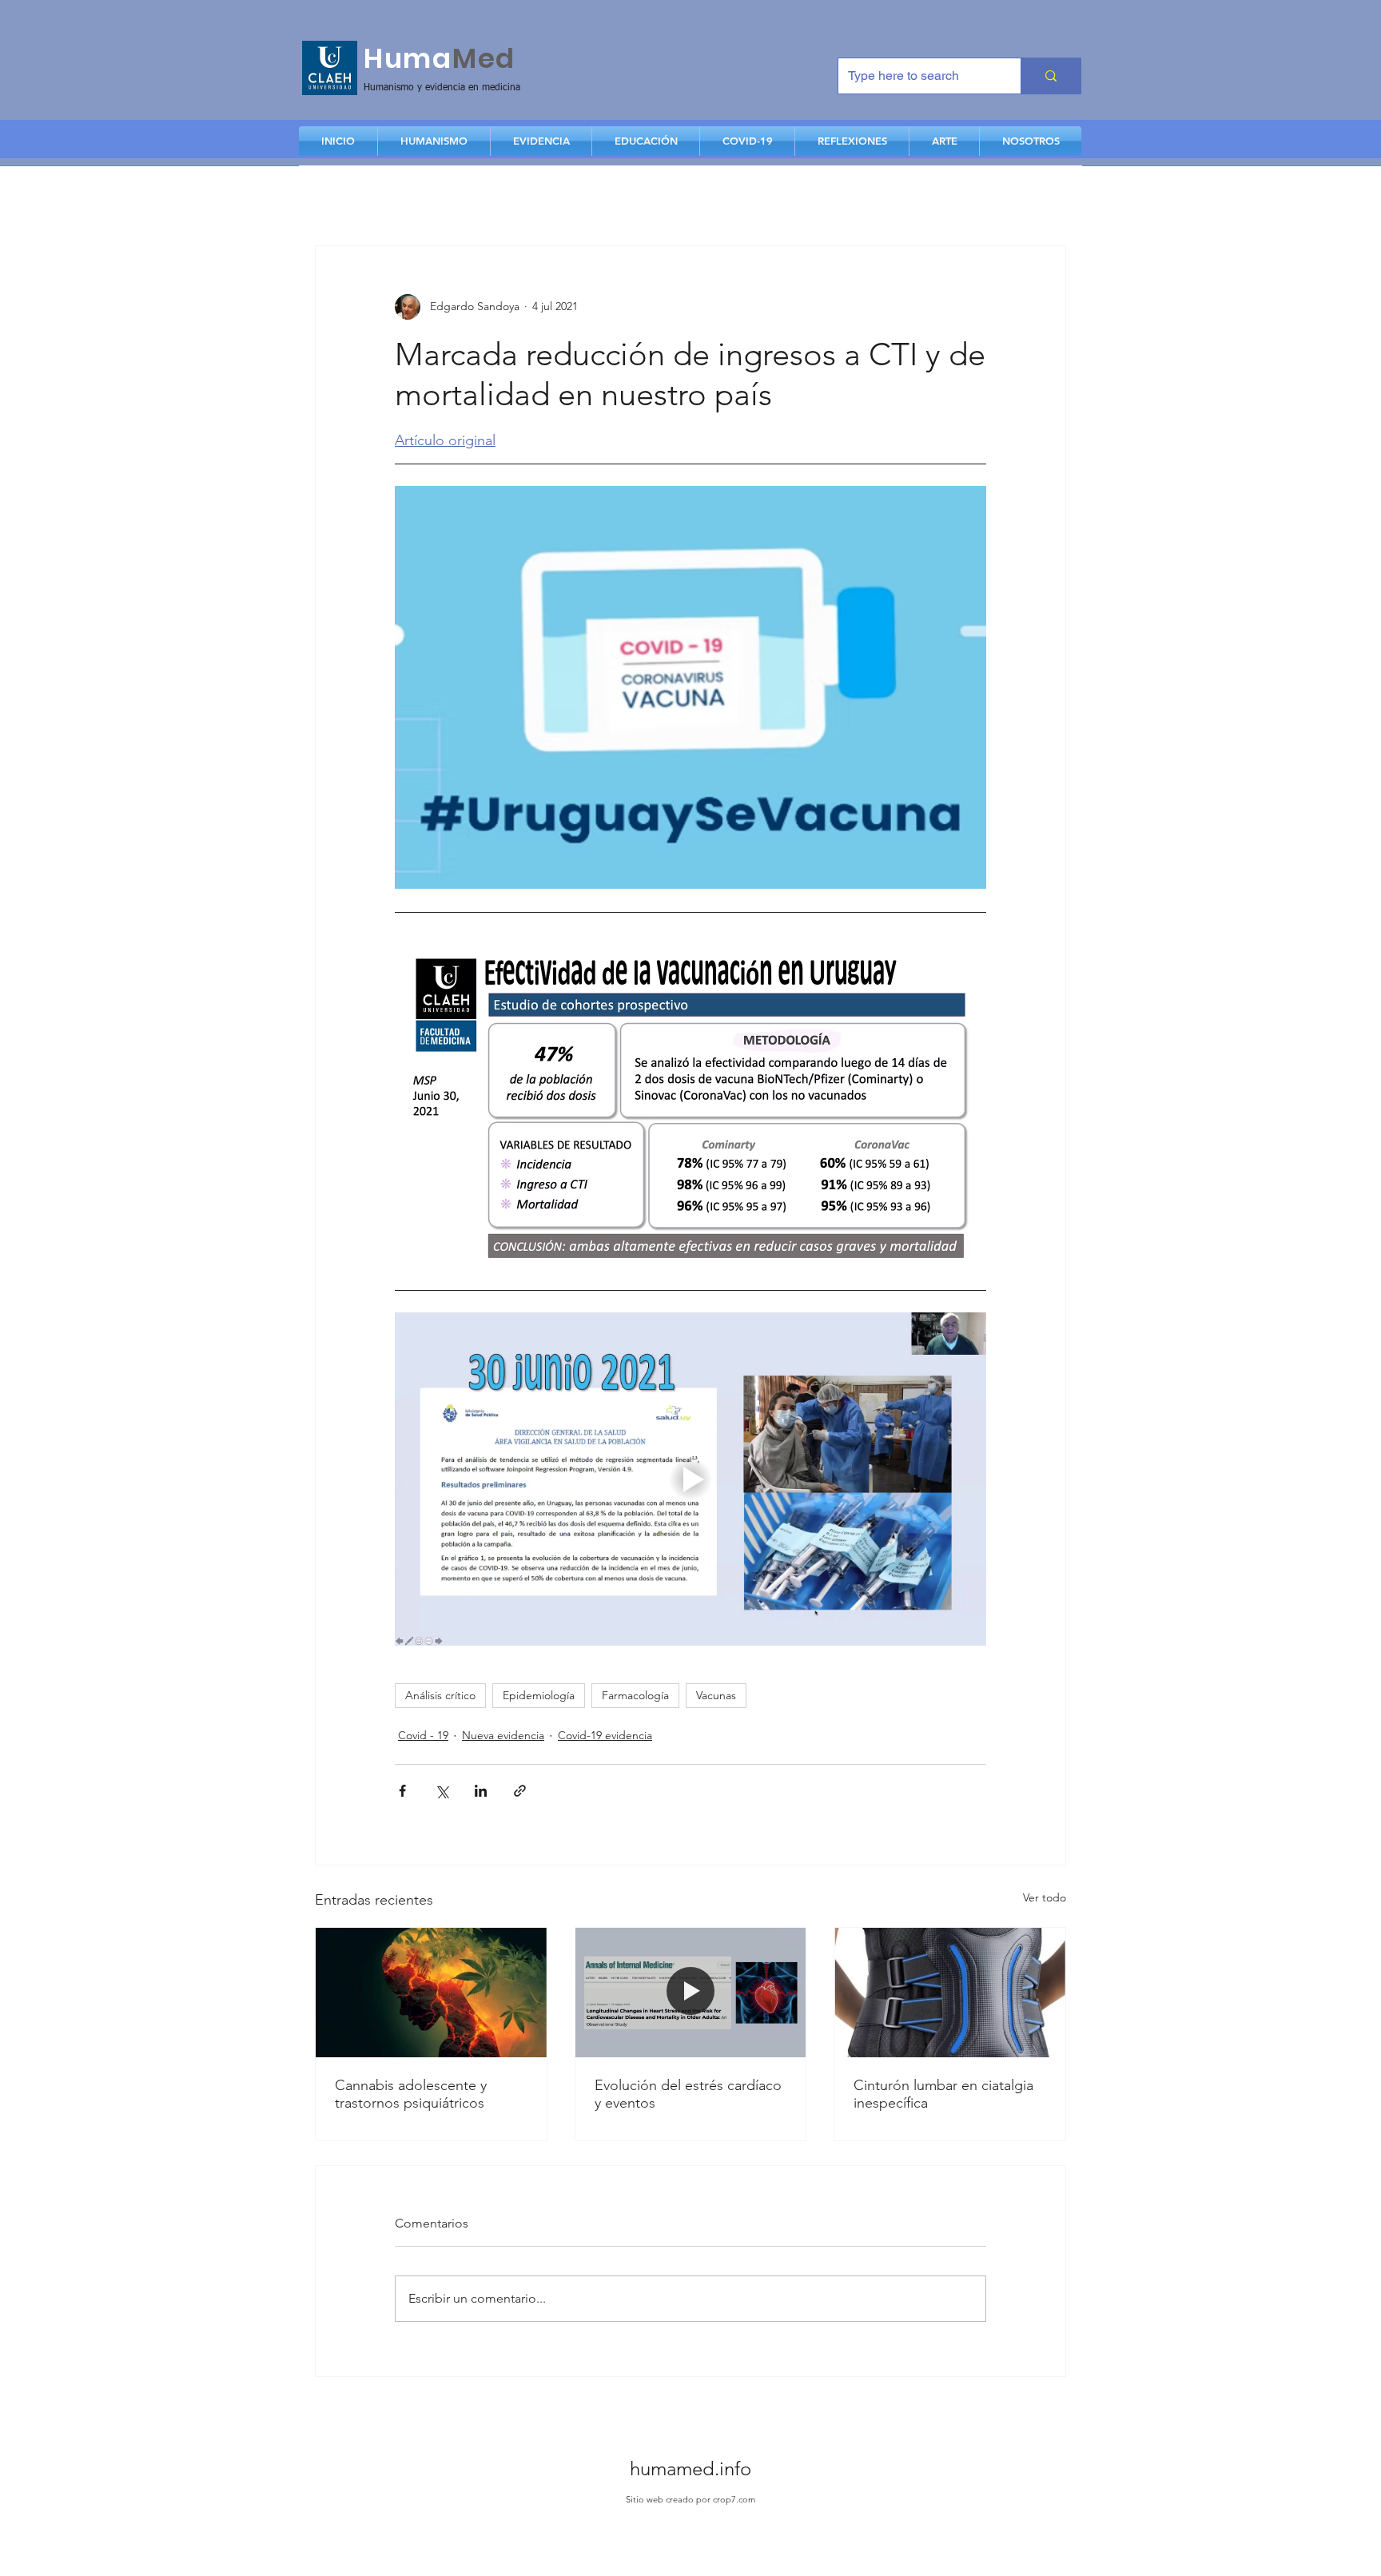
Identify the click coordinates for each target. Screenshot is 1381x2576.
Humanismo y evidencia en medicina (442, 88)
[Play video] (690, 1479)
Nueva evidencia (503, 1735)
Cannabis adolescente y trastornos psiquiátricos (411, 2094)
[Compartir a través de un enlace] (520, 1791)
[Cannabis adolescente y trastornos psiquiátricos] (431, 1993)
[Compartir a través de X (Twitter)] (442, 1791)
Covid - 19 (423, 1735)
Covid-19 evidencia (605, 1735)
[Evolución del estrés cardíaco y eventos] (691, 1993)
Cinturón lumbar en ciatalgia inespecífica (943, 2094)
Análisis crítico (440, 1695)
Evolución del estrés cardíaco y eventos (688, 2094)
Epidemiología (539, 1695)
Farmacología (635, 1695)
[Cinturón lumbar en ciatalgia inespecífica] (950, 1993)
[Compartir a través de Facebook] (402, 1791)
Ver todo (1045, 1897)
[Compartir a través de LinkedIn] (481, 1791)
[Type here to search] (1051, 76)
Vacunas (716, 1695)
